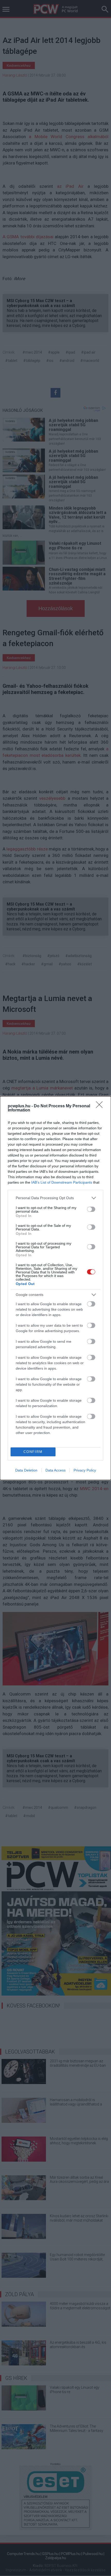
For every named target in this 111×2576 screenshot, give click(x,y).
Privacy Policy (85, 1470)
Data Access (55, 1470)
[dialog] (55, 1288)
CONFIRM (33, 1452)
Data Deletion (26, 1470)
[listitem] (55, 1198)
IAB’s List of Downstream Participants (62, 1182)
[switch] (91, 1209)
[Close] (101, 1106)
